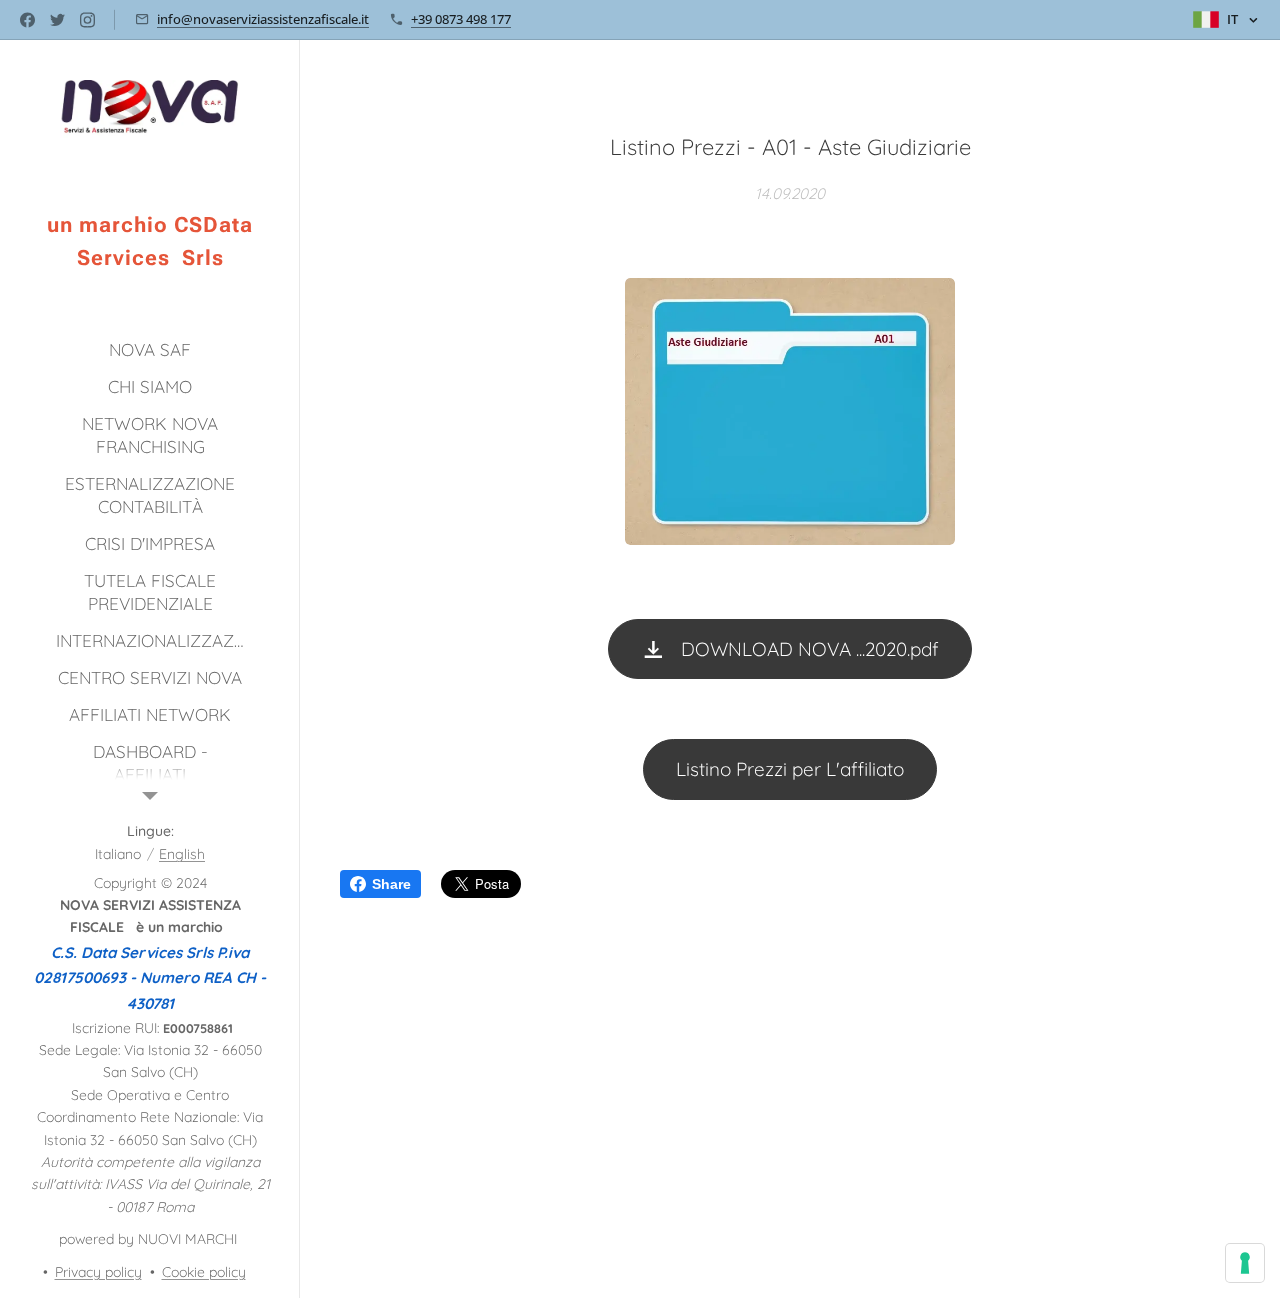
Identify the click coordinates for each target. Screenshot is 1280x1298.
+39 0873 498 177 (461, 19)
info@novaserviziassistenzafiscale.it (263, 19)
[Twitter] (57, 20)
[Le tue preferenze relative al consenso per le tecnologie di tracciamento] (1245, 1263)
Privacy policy (98, 1272)
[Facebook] (27, 20)
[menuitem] (150, 349)
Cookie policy (204, 1272)
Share (391, 884)
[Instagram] (87, 20)
